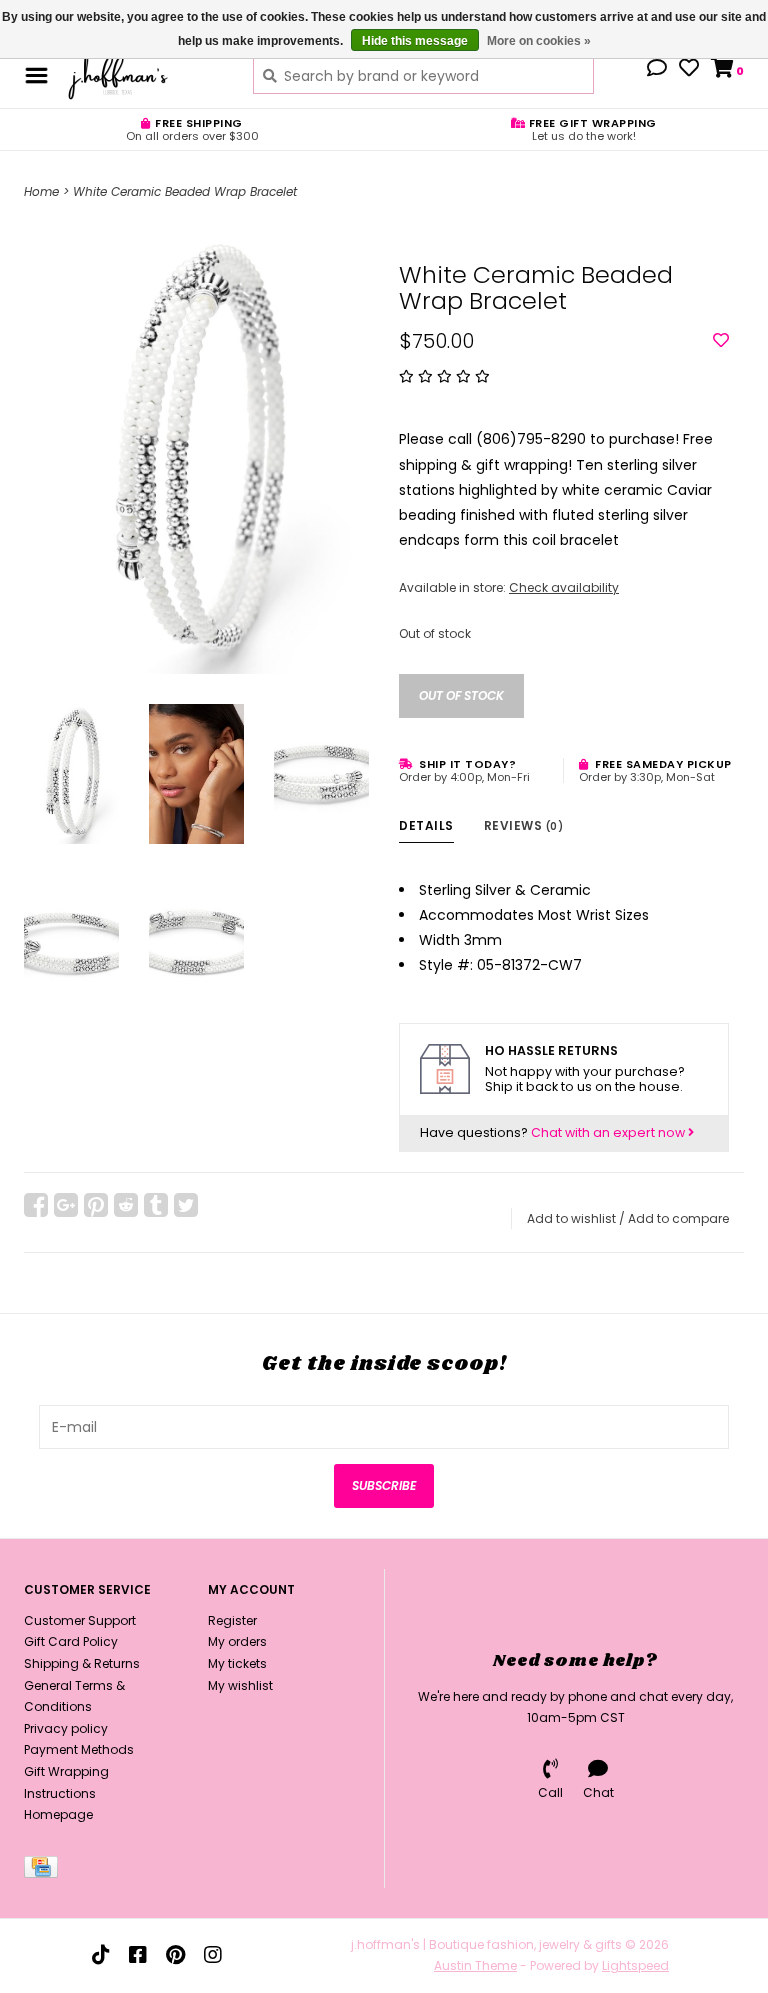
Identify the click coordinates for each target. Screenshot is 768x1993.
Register (232, 1620)
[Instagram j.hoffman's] (213, 1955)
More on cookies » (539, 41)
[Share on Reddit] (126, 1205)
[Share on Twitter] (186, 1205)
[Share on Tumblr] (156, 1205)
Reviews (524, 825)
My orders (237, 1641)
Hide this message (415, 41)
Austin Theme (475, 1965)
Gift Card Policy (71, 1641)
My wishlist (240, 1685)
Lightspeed (635, 1965)
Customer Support (80, 1620)
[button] (657, 70)
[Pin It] (96, 1205)
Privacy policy (66, 1728)
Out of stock (461, 695)
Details (426, 825)
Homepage (58, 1814)
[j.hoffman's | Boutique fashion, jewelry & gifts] (145, 75)
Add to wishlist (571, 1218)
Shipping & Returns (82, 1663)
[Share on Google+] (66, 1205)
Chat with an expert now (609, 1132)
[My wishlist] (689, 70)
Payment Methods (79, 1749)
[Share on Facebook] (36, 1205)
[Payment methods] (44, 1870)
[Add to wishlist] (721, 341)
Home (41, 191)
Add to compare (678, 1218)
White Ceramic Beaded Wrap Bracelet (185, 191)
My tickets (237, 1663)
